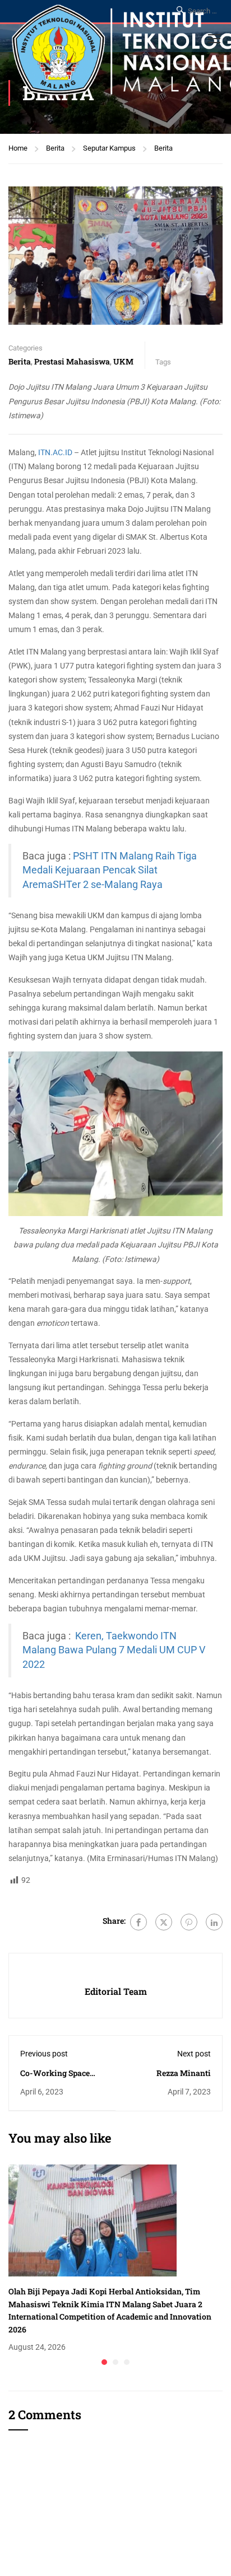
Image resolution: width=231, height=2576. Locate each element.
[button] (104, 2362)
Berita (55, 148)
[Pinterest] (189, 1922)
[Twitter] (164, 1922)
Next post (194, 2054)
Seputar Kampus (109, 148)
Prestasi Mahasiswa (72, 361)
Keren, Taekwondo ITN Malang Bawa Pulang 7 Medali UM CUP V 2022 (114, 1650)
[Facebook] (138, 1922)
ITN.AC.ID (55, 452)
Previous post (44, 2054)
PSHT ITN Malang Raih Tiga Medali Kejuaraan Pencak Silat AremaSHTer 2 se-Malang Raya (110, 870)
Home (18, 148)
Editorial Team (116, 1991)
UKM (123, 361)
